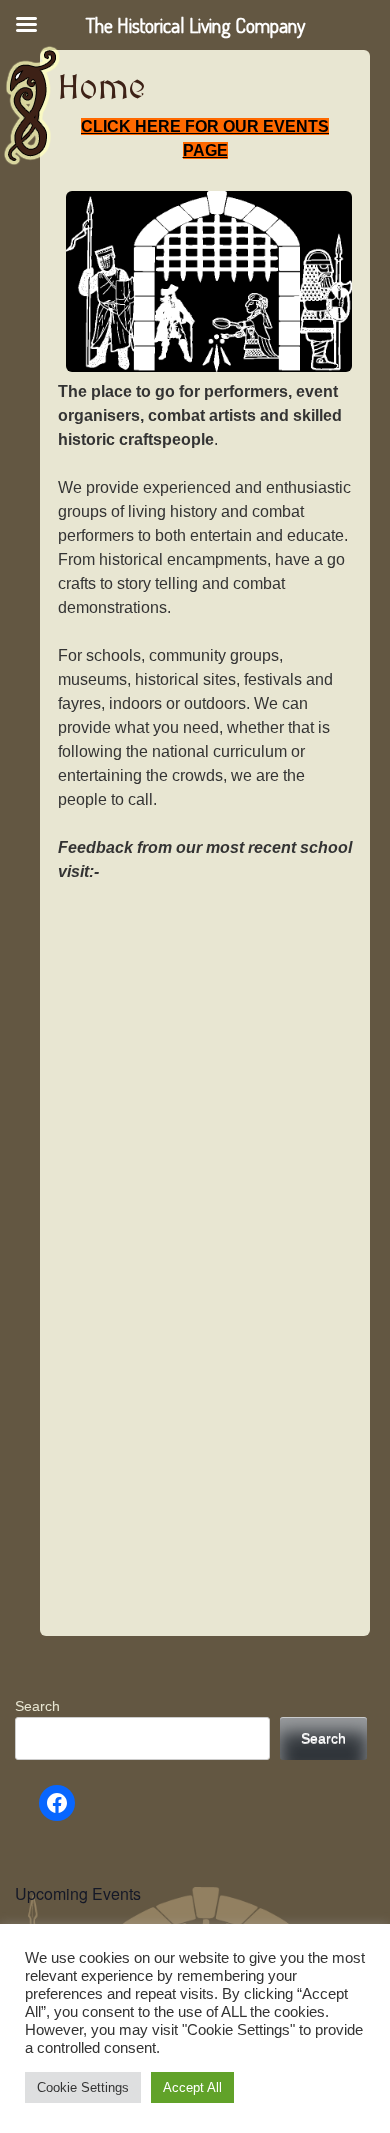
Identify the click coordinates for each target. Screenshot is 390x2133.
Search (37, 1706)
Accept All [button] (192, 2087)
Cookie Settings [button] (83, 2087)
